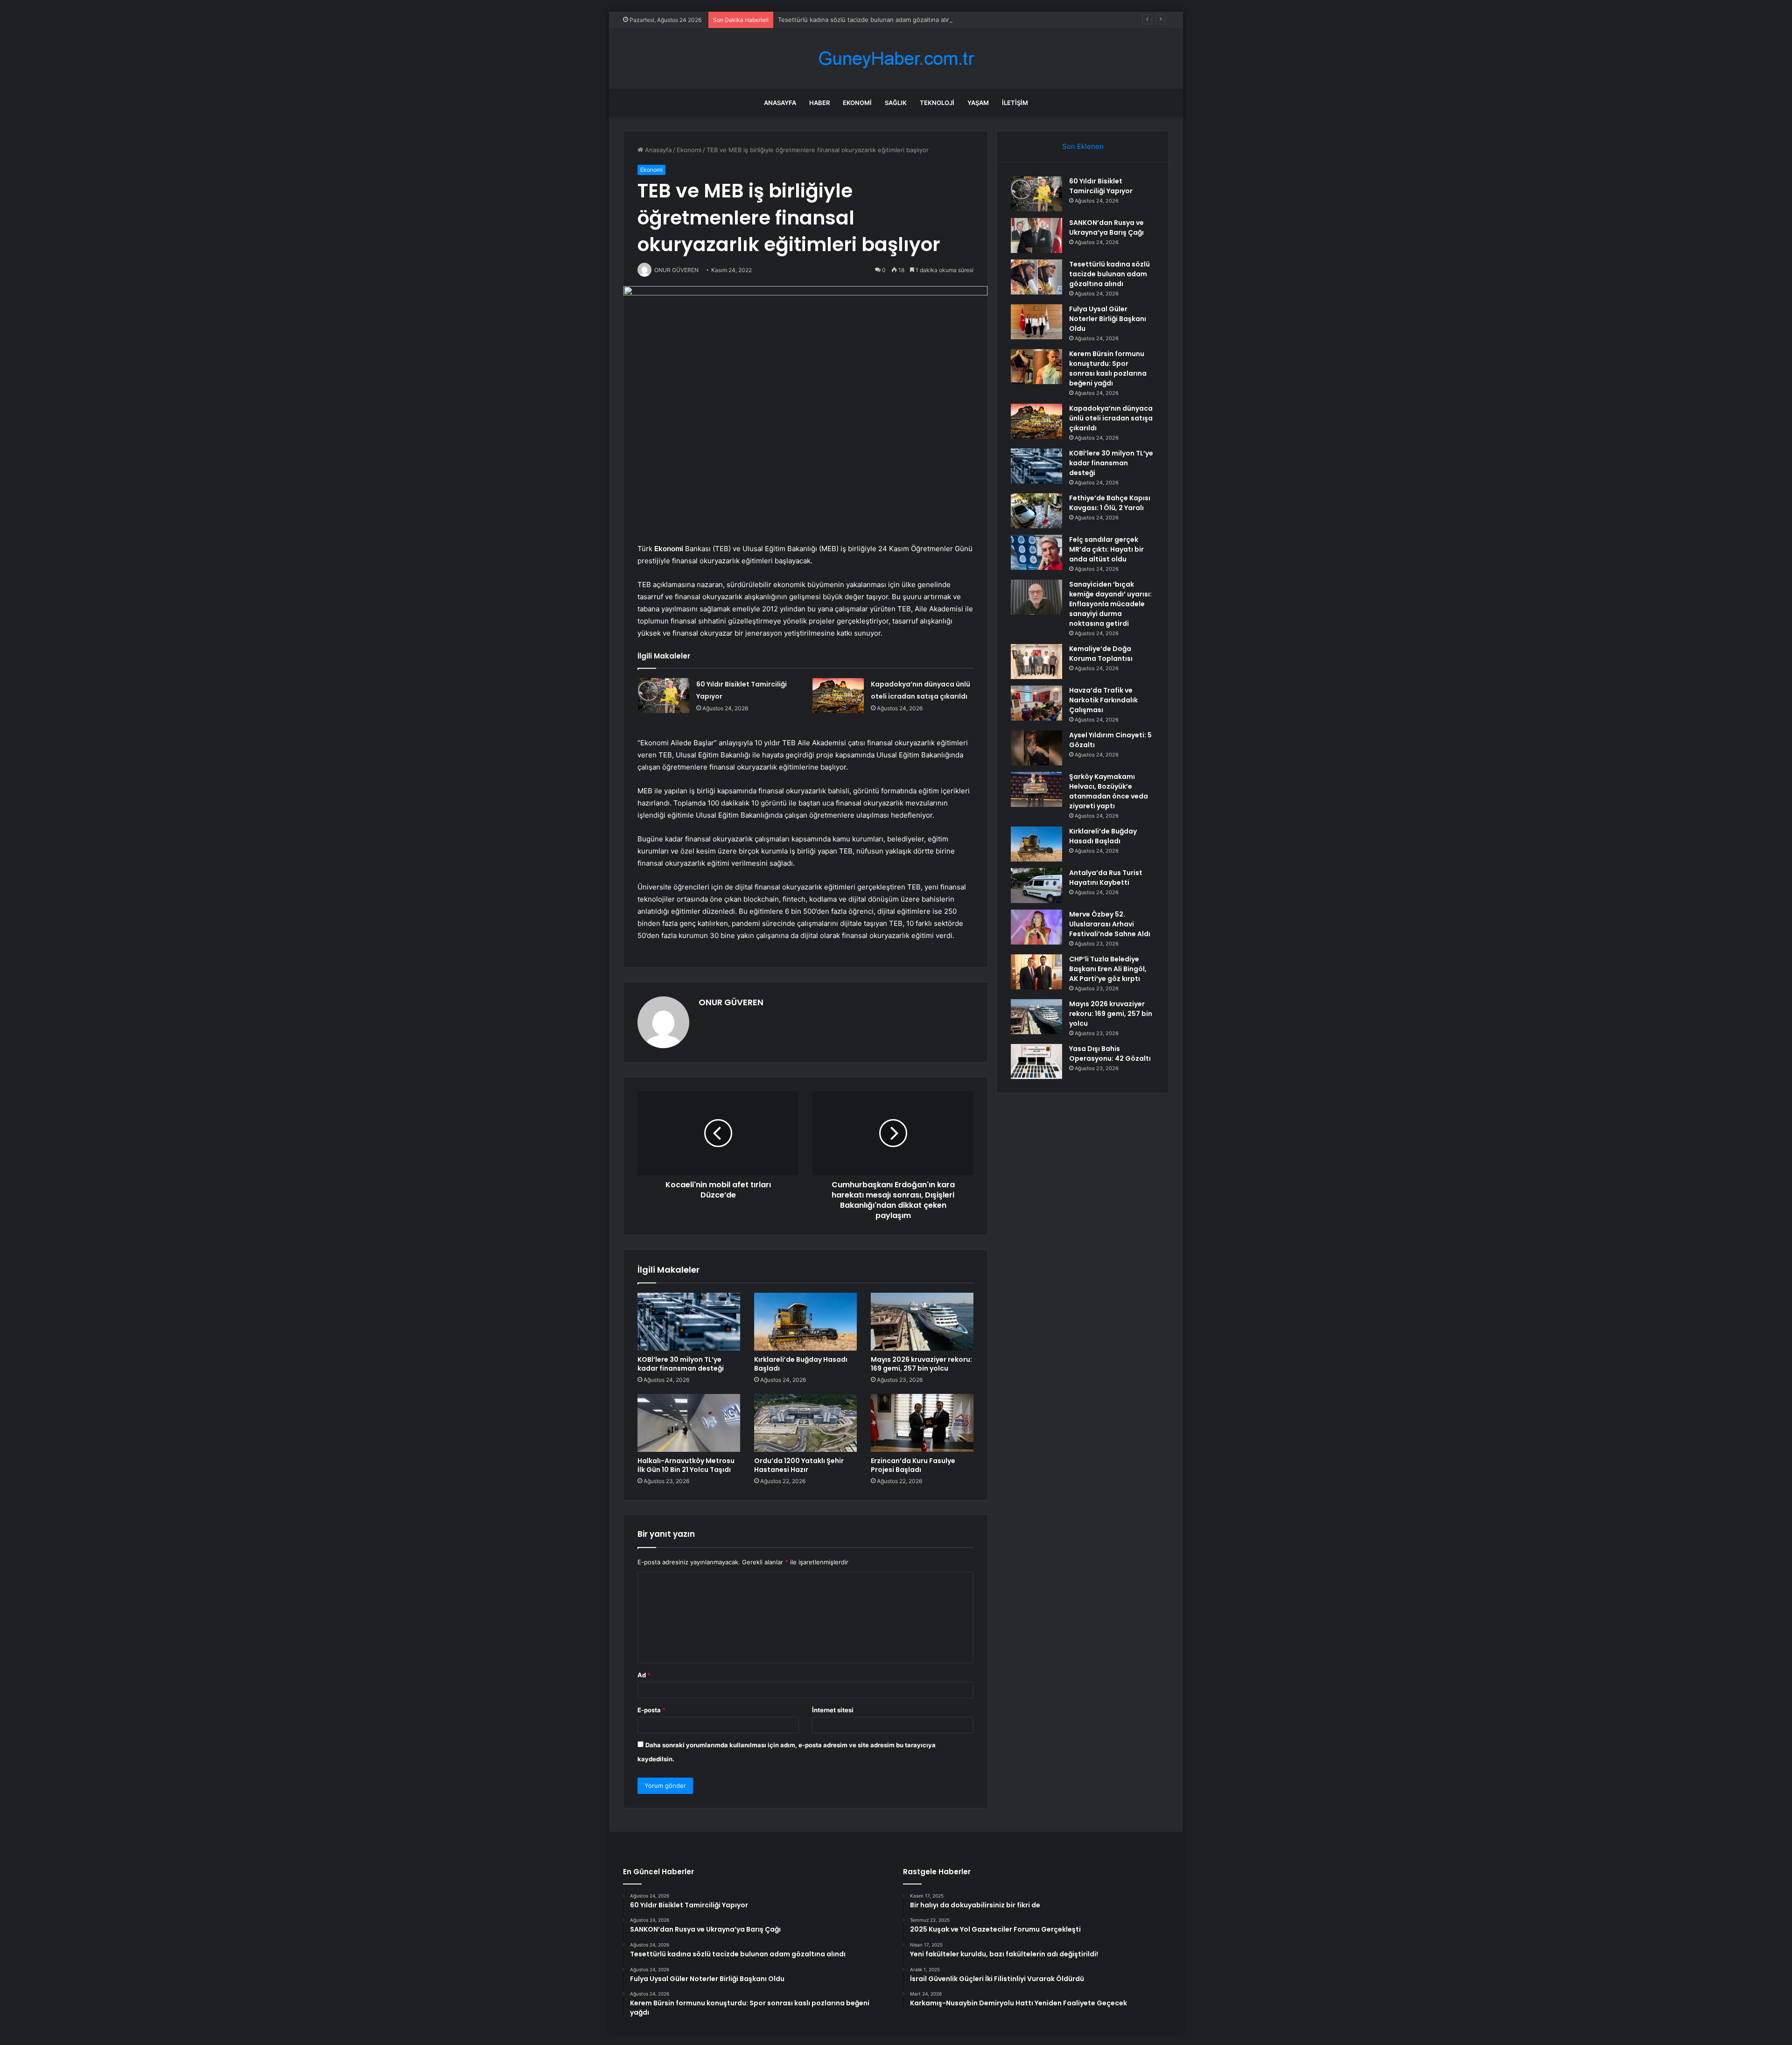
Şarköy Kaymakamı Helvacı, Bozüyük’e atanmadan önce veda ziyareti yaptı (1109, 791)
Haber (819, 103)
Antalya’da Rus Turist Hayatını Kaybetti (1106, 878)
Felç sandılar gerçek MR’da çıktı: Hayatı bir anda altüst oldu (1106, 549)
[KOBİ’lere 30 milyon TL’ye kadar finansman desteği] (689, 1322)
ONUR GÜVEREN (731, 1002)
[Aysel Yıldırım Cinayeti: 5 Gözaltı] (1036, 748)
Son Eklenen (1083, 146)
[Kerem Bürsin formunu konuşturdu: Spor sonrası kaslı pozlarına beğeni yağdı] (1036, 367)
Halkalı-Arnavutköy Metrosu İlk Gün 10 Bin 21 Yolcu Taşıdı (686, 1465)
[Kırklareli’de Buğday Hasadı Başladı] (805, 1322)
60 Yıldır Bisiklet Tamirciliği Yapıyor (1101, 186)
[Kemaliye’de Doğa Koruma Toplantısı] (1036, 662)
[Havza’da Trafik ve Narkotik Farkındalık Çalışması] (1036, 703)
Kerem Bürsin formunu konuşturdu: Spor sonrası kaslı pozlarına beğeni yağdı (1108, 368)
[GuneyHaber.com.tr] (896, 59)
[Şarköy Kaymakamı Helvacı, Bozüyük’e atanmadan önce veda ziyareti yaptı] (1036, 789)
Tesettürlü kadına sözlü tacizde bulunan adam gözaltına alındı (867, 20)
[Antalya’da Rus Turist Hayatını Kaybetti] (1036, 886)
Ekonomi (857, 103)
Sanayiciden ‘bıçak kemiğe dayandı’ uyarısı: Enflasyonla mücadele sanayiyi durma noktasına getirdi (1110, 604)
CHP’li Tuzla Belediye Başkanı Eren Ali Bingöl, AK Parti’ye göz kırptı (1108, 969)
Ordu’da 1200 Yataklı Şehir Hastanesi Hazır (799, 1465)
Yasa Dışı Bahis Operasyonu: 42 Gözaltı (1110, 1054)
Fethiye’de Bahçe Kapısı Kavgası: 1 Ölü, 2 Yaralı (1110, 503)
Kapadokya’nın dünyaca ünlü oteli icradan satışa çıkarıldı (1111, 418)
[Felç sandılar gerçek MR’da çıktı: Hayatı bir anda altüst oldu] (1036, 552)
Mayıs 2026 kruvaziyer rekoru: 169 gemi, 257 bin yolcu (921, 1364)
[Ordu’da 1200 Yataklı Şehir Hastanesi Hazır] (805, 1423)
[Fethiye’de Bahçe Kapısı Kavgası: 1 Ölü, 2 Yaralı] (1036, 511)
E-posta (651, 1710)
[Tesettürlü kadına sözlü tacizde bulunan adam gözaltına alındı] (1036, 277)
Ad (644, 1675)
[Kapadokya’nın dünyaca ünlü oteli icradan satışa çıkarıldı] (838, 696)
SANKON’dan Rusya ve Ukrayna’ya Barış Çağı (1106, 228)
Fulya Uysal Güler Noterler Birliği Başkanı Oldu (1108, 319)
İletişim (1015, 103)
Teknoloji (937, 103)
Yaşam (978, 103)
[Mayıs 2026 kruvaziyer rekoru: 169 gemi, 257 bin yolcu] (922, 1322)
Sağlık (896, 103)
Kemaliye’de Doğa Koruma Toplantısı (1101, 654)
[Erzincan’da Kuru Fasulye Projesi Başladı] (922, 1423)
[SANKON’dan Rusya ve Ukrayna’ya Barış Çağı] (1036, 235)
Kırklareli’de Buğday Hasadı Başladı (801, 1364)
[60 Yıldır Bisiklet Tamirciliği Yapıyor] (664, 696)
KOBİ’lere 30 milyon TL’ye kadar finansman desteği (681, 1364)
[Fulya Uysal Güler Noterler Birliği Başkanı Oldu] (1036, 322)
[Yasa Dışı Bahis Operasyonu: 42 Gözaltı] (1036, 1061)
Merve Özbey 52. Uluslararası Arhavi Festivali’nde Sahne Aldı (1110, 924)
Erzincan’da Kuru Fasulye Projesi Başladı (913, 1465)
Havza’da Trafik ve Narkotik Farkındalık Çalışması (1103, 700)
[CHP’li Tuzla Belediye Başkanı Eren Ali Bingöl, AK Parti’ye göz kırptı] (1036, 972)
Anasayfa (780, 103)
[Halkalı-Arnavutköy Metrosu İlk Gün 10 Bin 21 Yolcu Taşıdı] (689, 1423)
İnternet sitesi (833, 1710)
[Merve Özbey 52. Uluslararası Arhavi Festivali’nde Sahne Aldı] (1036, 927)
